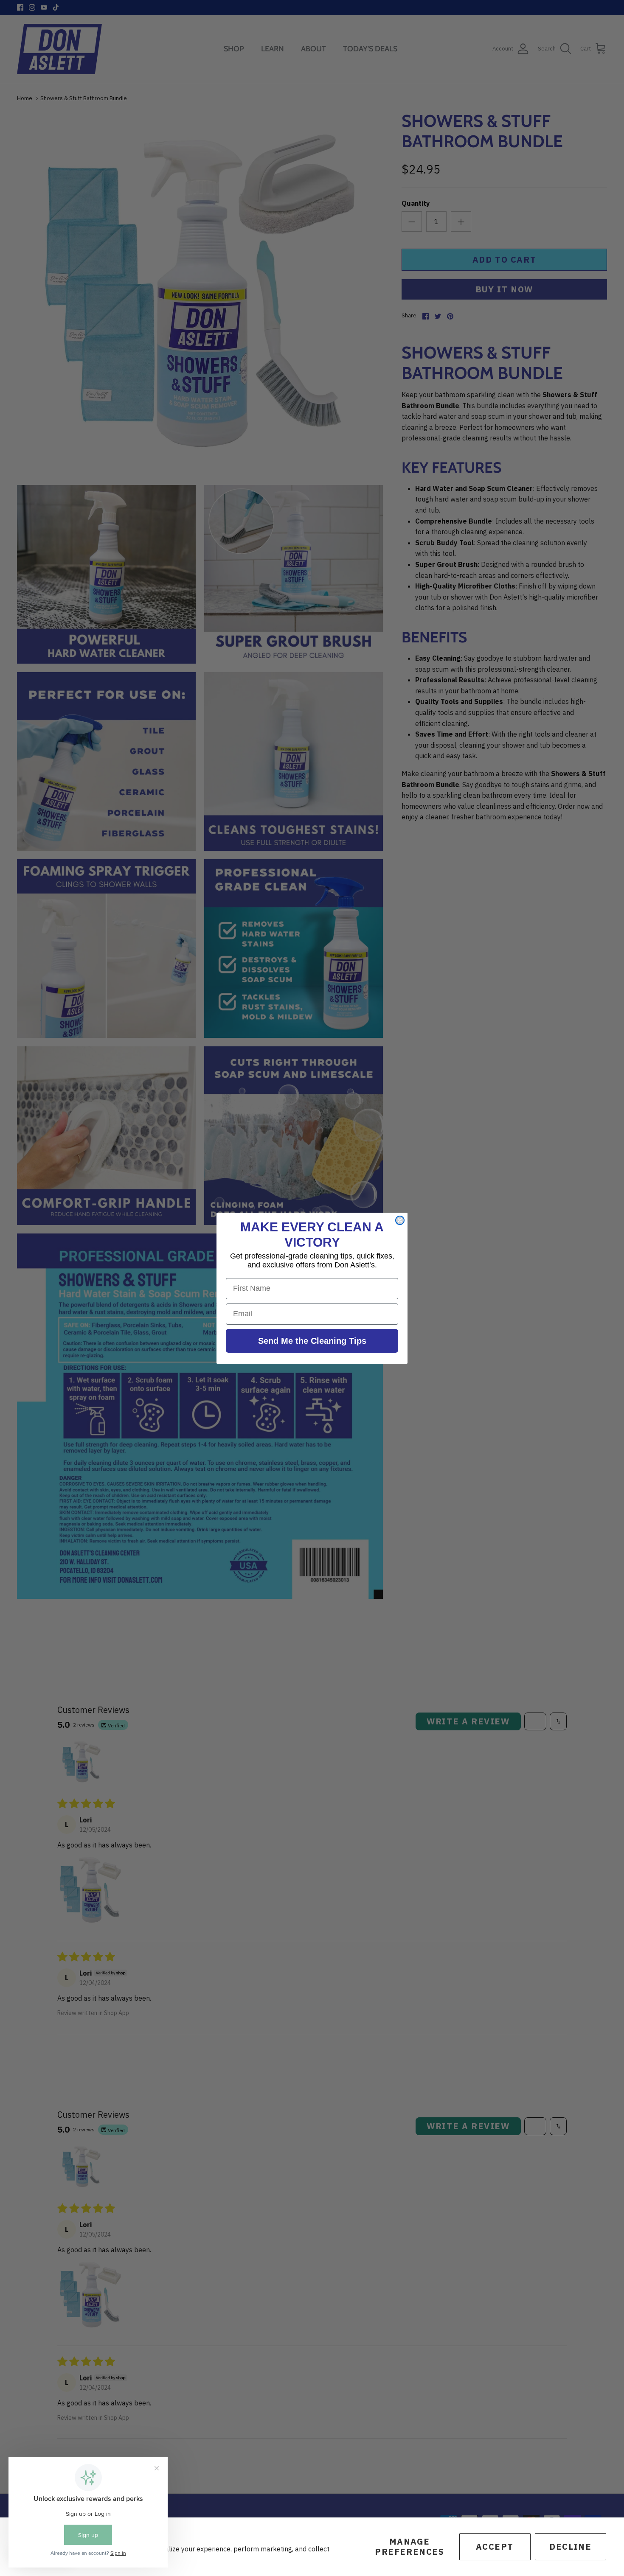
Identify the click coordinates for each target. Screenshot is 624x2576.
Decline (570, 2547)
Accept (495, 2547)
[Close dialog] (400, 1220)
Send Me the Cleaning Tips (312, 1341)
